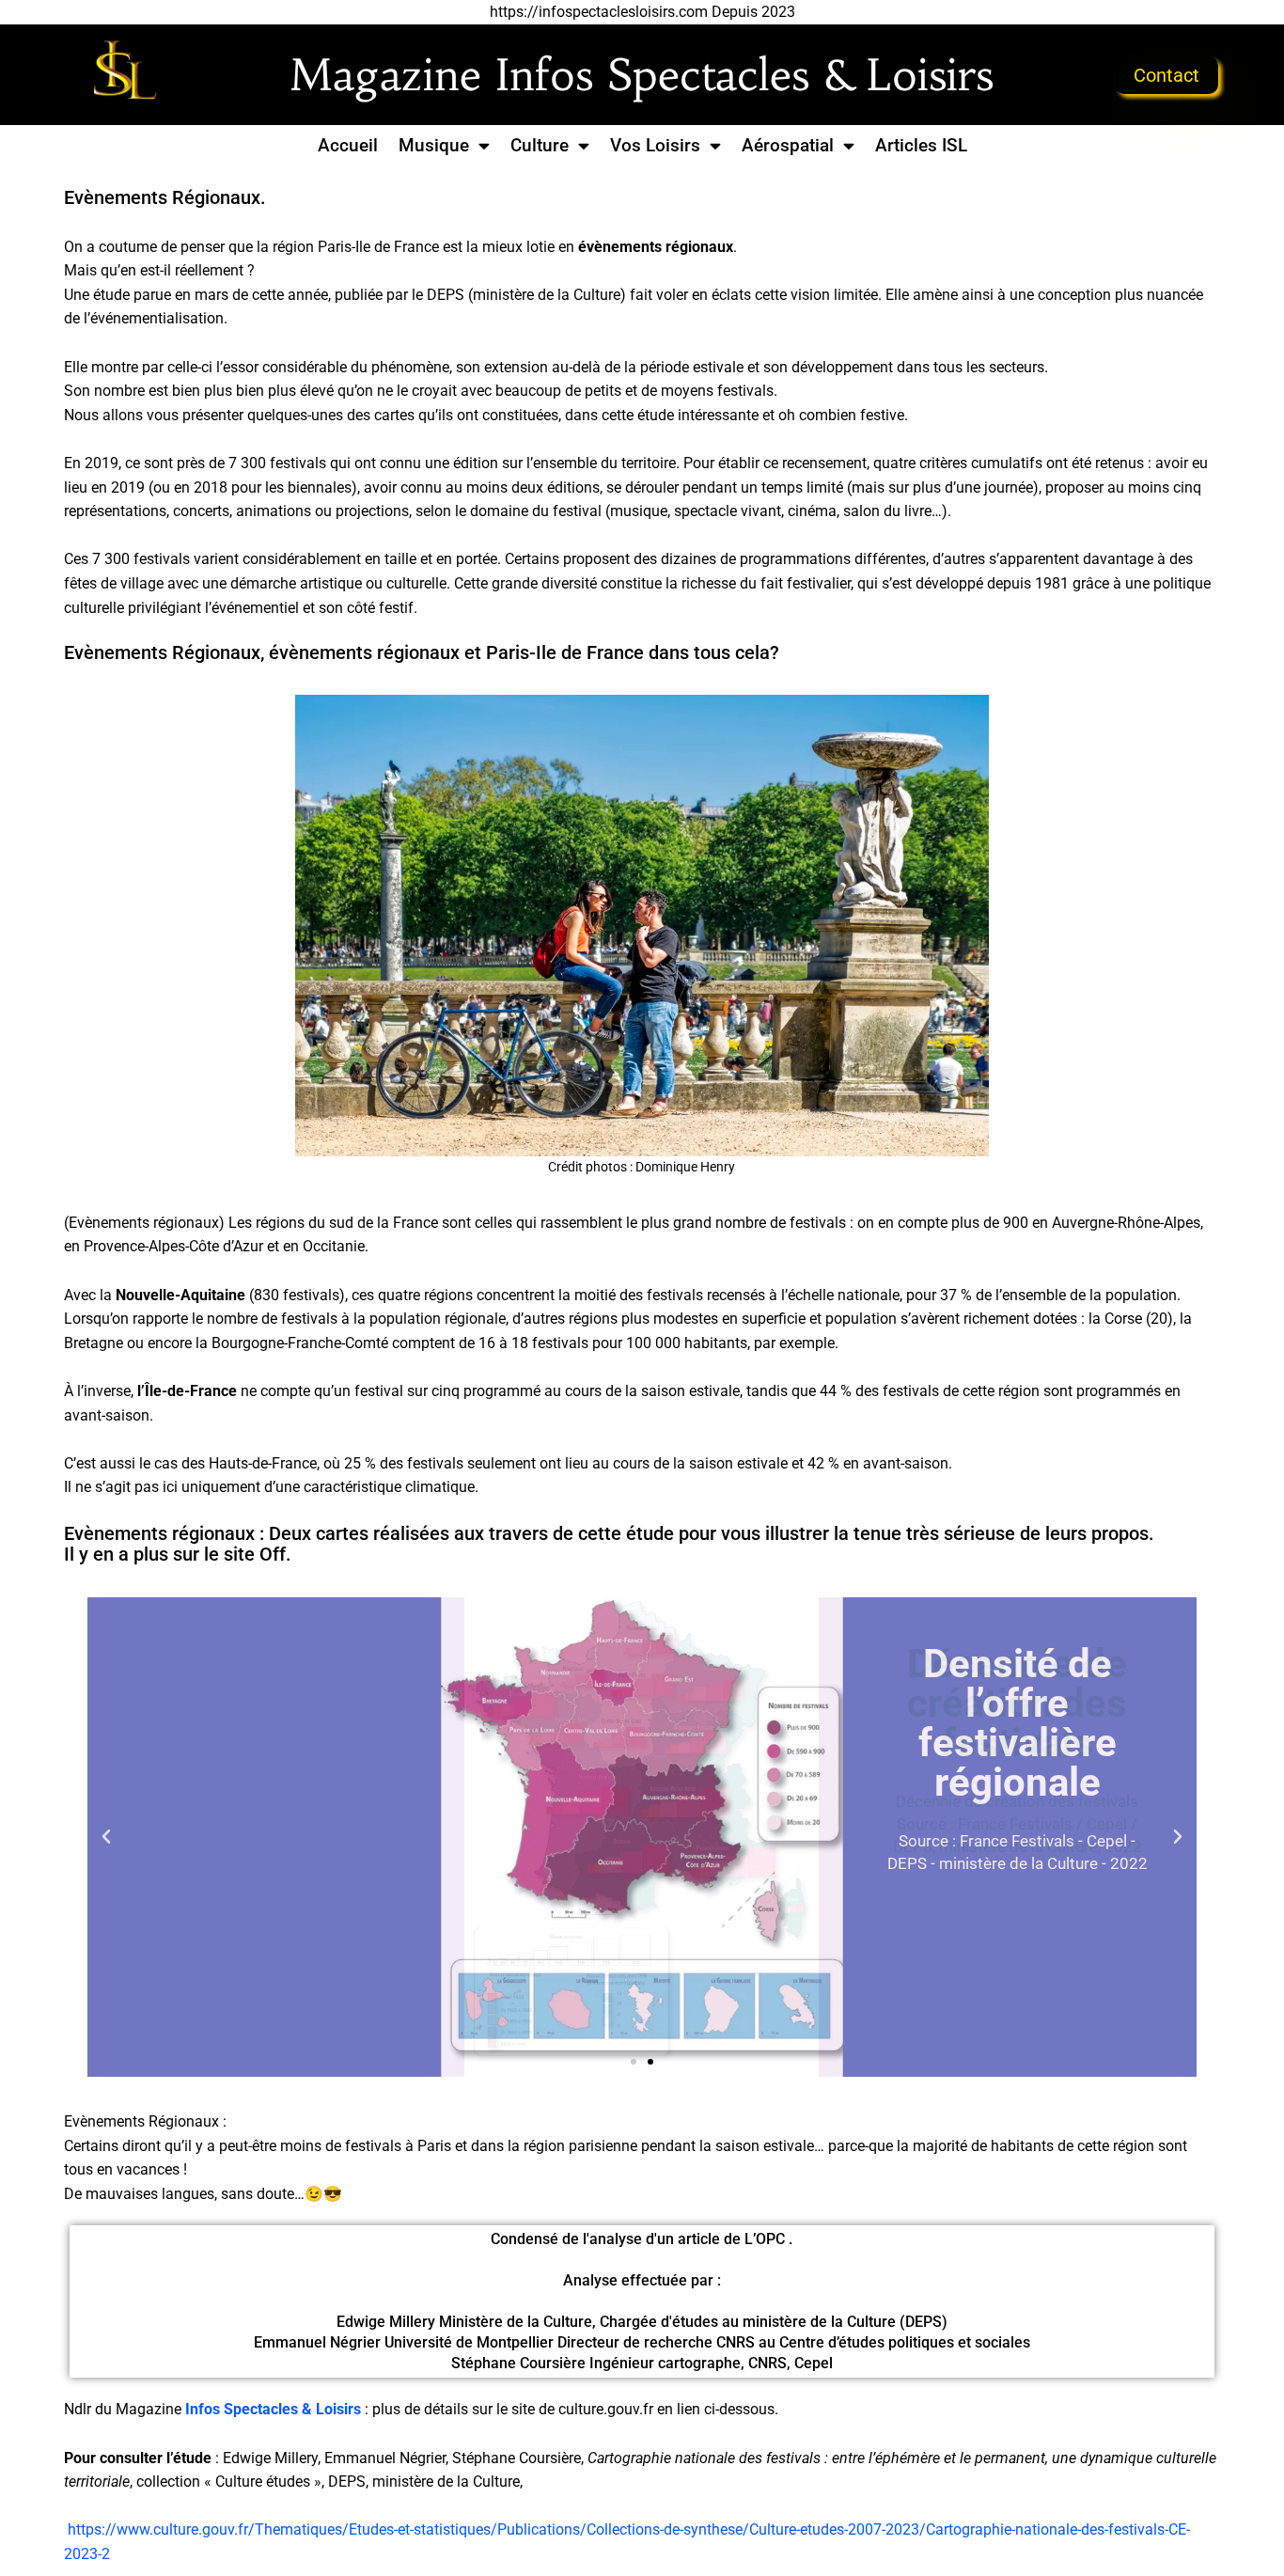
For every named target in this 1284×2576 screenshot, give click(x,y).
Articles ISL (921, 145)
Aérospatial (788, 145)
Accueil (348, 145)
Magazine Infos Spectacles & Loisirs (642, 75)
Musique (434, 145)
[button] (106, 1837)
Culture (540, 145)
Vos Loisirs (655, 145)
